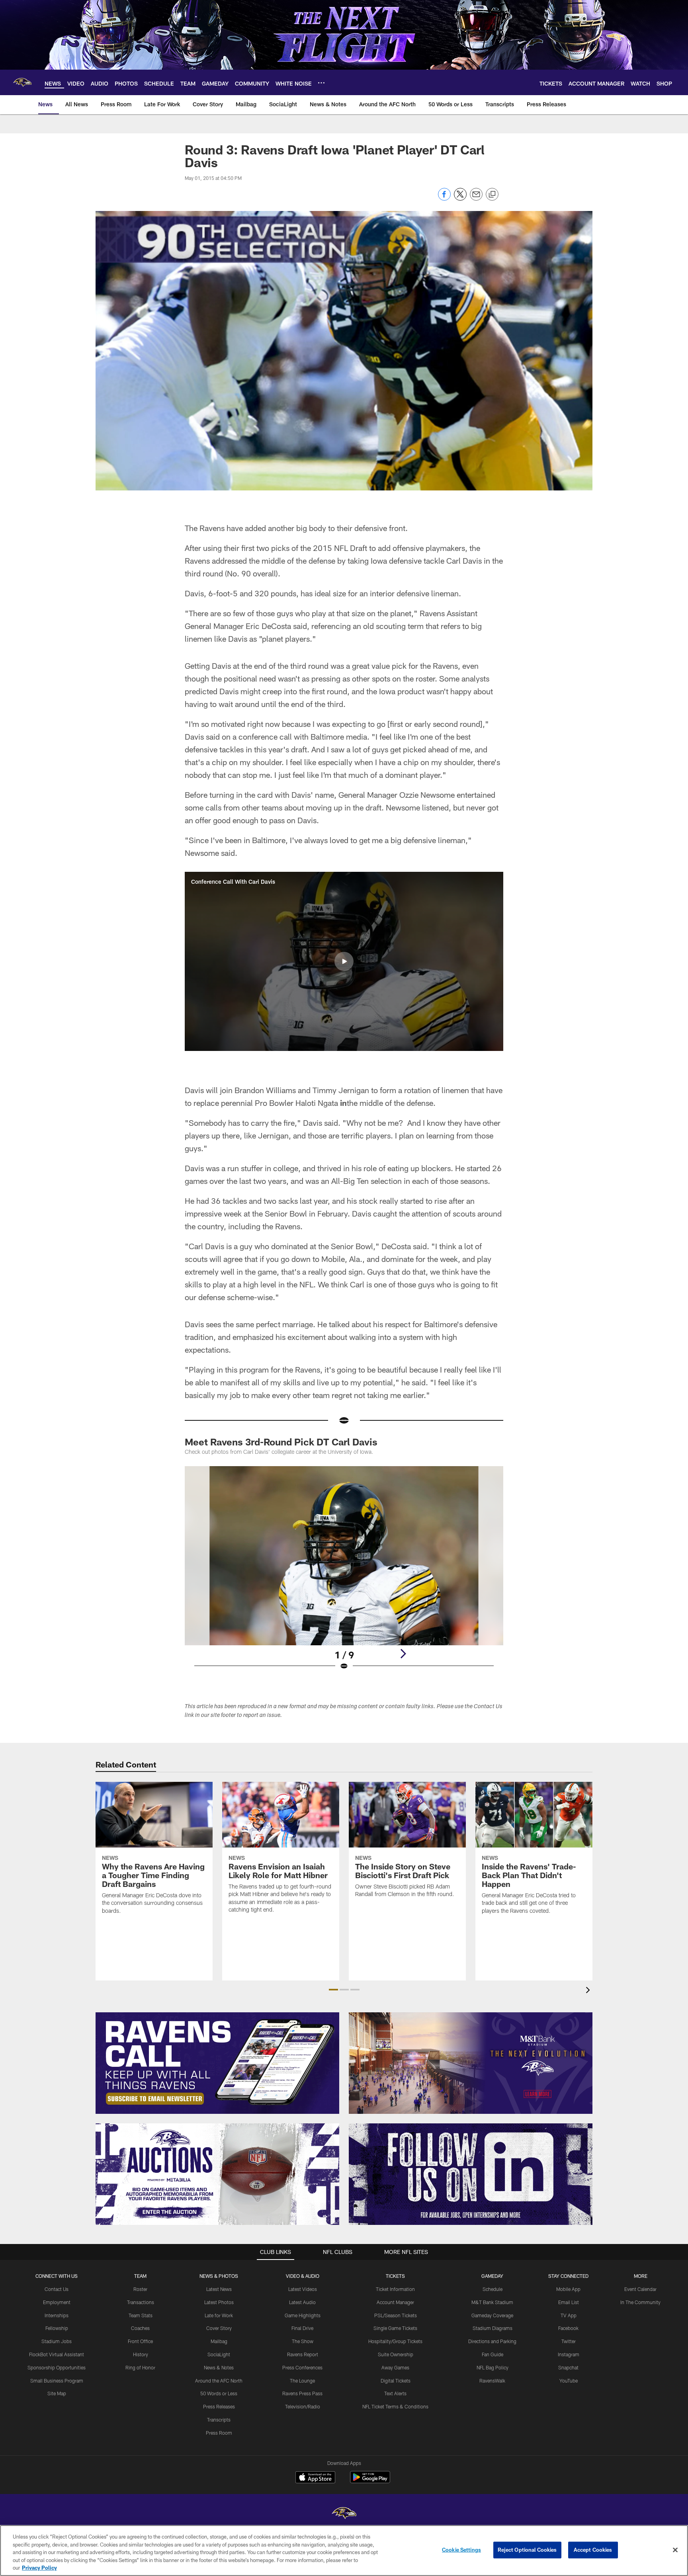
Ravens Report (303, 2354)
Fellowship (57, 2328)
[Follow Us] (471, 2174)
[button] (344, 961)
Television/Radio (303, 2406)
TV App (569, 2315)
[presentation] (589, 1991)
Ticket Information (395, 2289)
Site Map (57, 2393)
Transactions (141, 2302)
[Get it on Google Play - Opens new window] (370, 2481)
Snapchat (568, 2367)
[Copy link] (492, 195)
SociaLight (219, 2354)
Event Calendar (640, 2289)
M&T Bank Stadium (492, 2302)
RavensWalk (492, 2381)
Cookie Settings (461, 2550)
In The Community (640, 2302)
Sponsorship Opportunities (57, 2367)
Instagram (569, 2354)
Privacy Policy (39, 2568)
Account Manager (395, 2302)
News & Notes (219, 2367)
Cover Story (219, 2328)
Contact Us (57, 2289)
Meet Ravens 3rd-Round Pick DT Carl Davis (281, 1442)
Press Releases (219, 2406)
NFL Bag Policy (493, 2367)
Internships (57, 2315)
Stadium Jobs (57, 2341)
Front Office (140, 2341)
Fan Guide (493, 2354)
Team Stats (141, 2315)
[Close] (675, 2550)
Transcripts (219, 2420)
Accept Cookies (593, 2550)
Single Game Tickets (395, 2328)
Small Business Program (57, 2381)
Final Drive (302, 2328)
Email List (569, 2302)
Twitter (569, 2341)
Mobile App (568, 2289)
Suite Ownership (396, 2354)
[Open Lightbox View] (344, 1573)
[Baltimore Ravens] (344, 2514)
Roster (140, 2289)
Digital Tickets (396, 2381)
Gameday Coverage (492, 2315)
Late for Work (219, 2315)
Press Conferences (302, 2367)
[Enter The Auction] (217, 2174)
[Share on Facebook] (444, 198)
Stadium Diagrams (493, 2328)
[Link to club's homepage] (22, 82)
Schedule (493, 2289)
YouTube (569, 2381)
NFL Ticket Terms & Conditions (395, 2406)
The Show (303, 2341)
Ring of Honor (140, 2367)
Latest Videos (303, 2289)
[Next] (403, 1654)
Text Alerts (395, 2393)
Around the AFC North (219, 2381)
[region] (344, 2551)
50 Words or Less (219, 2393)
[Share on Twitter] (460, 198)
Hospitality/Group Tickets (395, 2341)
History (141, 2354)
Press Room (219, 2433)
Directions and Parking (492, 2341)
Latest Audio (302, 2302)
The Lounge (302, 2381)
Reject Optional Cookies (527, 2550)
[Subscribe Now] (217, 2063)
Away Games (395, 2367)
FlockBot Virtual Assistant (57, 2354)
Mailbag (219, 2341)
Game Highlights (303, 2315)
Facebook (568, 2328)
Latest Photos (219, 2302)
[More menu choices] (321, 83)
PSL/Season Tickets (396, 2315)
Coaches (140, 2328)
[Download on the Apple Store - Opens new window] (315, 2478)
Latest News (219, 2289)
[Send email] (476, 198)
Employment (57, 2302)
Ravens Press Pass (302, 2393)
